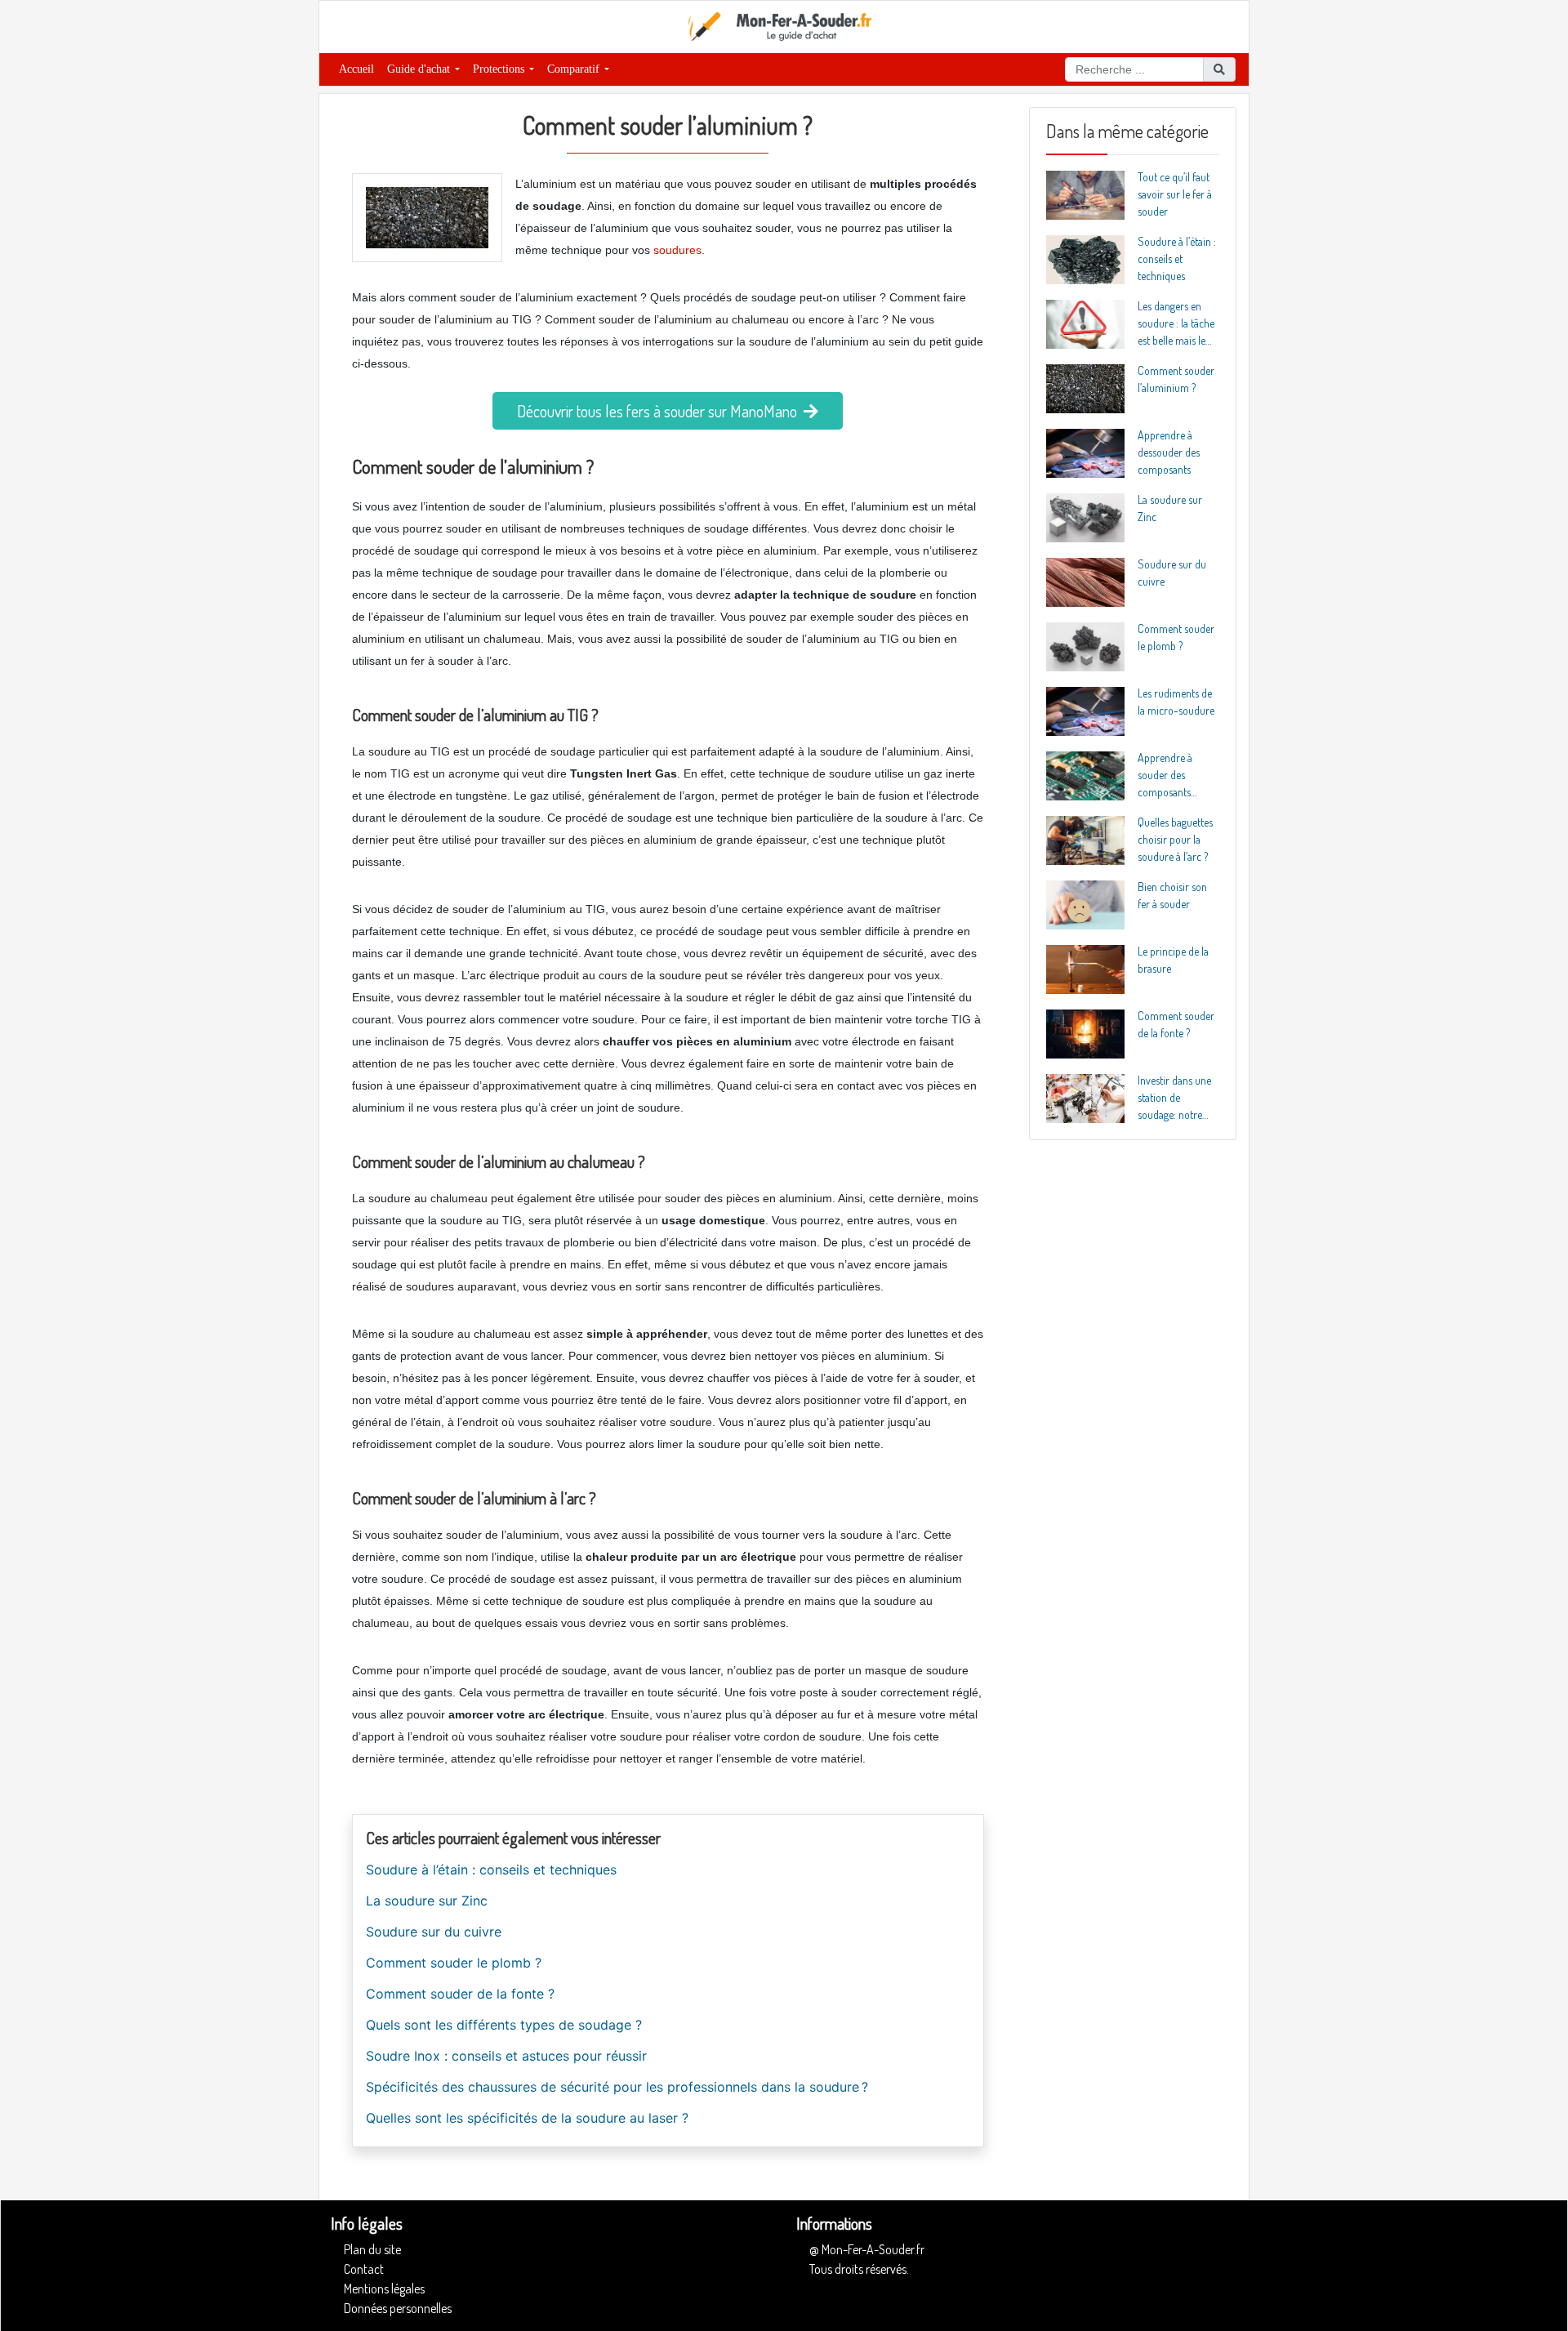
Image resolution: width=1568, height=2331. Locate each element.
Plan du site (372, 2249)
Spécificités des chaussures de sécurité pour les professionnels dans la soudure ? (617, 2087)
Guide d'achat (420, 69)
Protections (500, 69)
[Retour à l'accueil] (784, 25)
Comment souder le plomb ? (454, 1963)
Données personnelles (398, 2308)
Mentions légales (384, 2289)
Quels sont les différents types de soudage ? (504, 2025)
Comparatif (575, 69)
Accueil (356, 69)
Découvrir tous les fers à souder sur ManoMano (660, 411)
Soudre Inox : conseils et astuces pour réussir (506, 2056)
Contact (364, 2269)
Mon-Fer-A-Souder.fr (873, 2249)
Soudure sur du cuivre (434, 1932)
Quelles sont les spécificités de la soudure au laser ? (527, 2118)
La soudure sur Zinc (427, 1901)
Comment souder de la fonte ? (460, 1994)
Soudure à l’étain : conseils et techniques (491, 1870)
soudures (677, 250)
